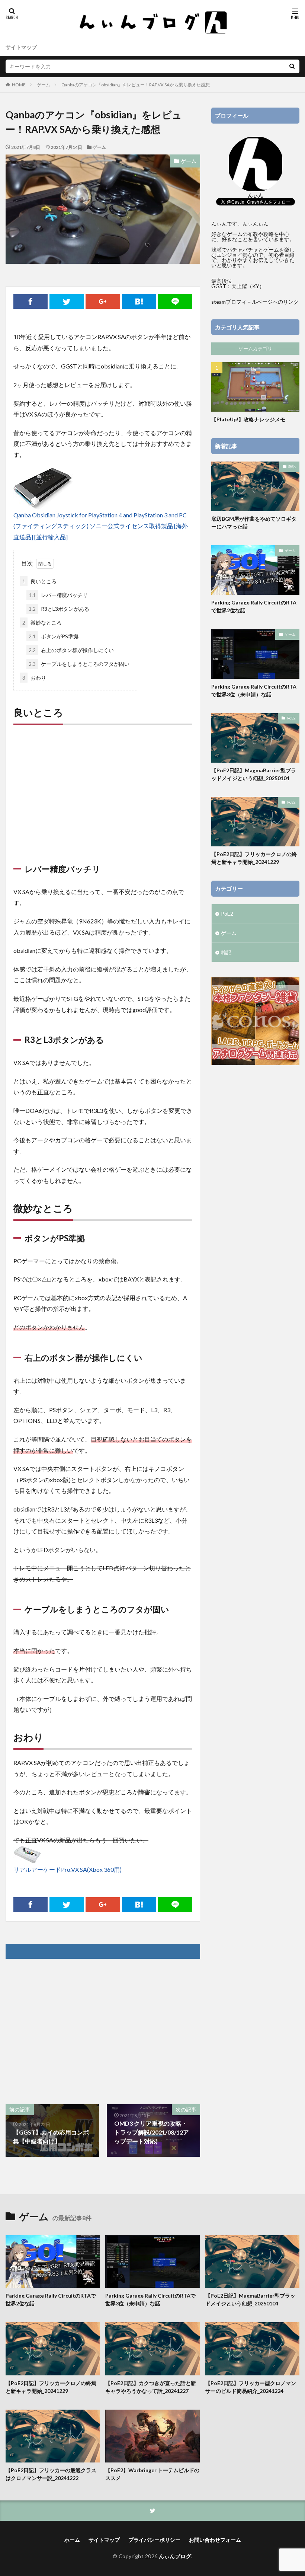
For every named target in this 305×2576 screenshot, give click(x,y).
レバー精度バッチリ (58, 595)
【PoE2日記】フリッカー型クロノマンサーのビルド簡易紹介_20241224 (251, 2387)
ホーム (72, 2540)
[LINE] (175, 301)
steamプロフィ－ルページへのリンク (255, 302)
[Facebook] (30, 301)
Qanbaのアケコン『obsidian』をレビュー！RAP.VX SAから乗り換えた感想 (136, 85)
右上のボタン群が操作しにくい (71, 650)
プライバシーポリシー (154, 2540)
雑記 (292, 466)
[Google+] (103, 301)
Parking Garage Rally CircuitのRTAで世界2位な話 (254, 606)
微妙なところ (42, 623)
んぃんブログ (175, 2556)
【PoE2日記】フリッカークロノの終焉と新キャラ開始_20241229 (254, 858)
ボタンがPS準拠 (54, 636)
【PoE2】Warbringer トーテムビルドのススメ (152, 2474)
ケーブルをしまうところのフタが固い (79, 664)
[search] (292, 66)
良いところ (39, 581)
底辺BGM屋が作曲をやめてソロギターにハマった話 (254, 523)
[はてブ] (139, 301)
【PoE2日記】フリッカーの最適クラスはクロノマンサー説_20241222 (51, 2474)
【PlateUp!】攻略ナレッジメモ (248, 419)
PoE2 (291, 718)
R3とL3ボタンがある (59, 609)
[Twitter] (67, 301)
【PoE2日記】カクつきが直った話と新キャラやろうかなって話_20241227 (151, 2387)
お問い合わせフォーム (215, 2540)
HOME (19, 85)
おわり (34, 678)
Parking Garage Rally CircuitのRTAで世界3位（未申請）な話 (254, 690)
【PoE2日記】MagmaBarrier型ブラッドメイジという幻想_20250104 (254, 774)
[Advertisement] (103, 785)
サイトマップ (21, 47)
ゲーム (44, 85)
